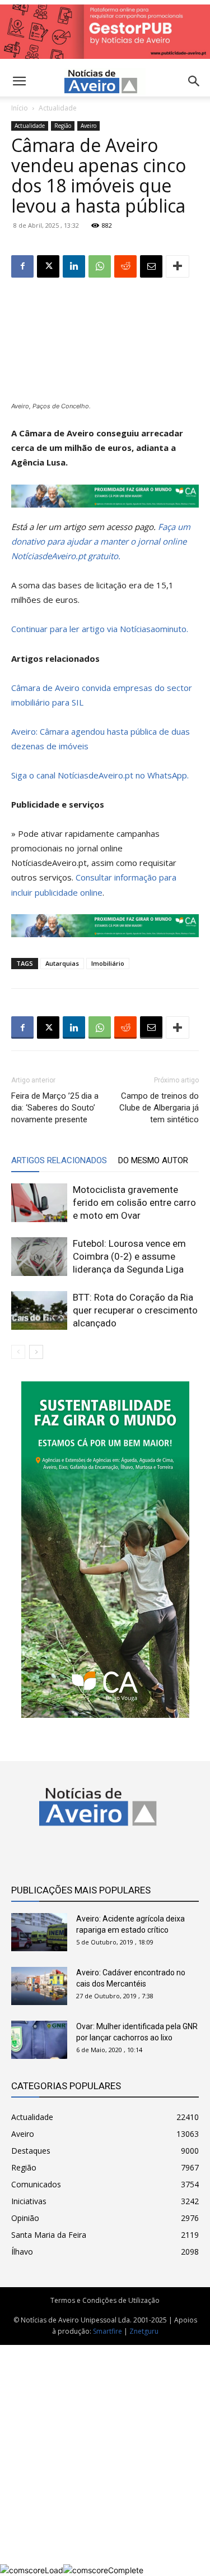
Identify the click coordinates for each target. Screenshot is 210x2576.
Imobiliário (108, 963)
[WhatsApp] (100, 266)
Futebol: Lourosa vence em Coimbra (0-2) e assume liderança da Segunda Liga (129, 1256)
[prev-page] (18, 1352)
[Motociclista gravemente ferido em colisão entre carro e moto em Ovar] (39, 1203)
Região (63, 126)
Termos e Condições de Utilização (105, 2300)
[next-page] (36, 1352)
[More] (178, 266)
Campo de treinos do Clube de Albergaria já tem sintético (159, 1108)
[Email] (151, 266)
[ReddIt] (125, 266)
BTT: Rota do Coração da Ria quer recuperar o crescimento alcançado (135, 1310)
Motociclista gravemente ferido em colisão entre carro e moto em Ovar (134, 1202)
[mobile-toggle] (19, 81)
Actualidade (58, 108)
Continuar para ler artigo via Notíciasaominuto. (100, 629)
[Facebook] (22, 266)
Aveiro (88, 126)
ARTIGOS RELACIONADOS (59, 1160)
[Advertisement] (105, 2455)
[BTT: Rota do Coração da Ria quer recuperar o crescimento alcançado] (39, 1310)
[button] (194, 81)
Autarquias (62, 963)
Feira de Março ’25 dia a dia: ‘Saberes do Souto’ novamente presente (55, 1108)
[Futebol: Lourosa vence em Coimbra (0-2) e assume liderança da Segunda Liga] (39, 1257)
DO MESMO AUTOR (153, 1160)
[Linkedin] (74, 266)
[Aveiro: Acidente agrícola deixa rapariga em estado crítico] (39, 1932)
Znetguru (144, 2331)
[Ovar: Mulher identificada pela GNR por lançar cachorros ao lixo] (39, 2040)
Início (20, 108)
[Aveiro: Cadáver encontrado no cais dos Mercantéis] (39, 1986)
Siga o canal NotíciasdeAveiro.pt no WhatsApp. (100, 775)
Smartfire (108, 2331)
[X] (48, 266)
